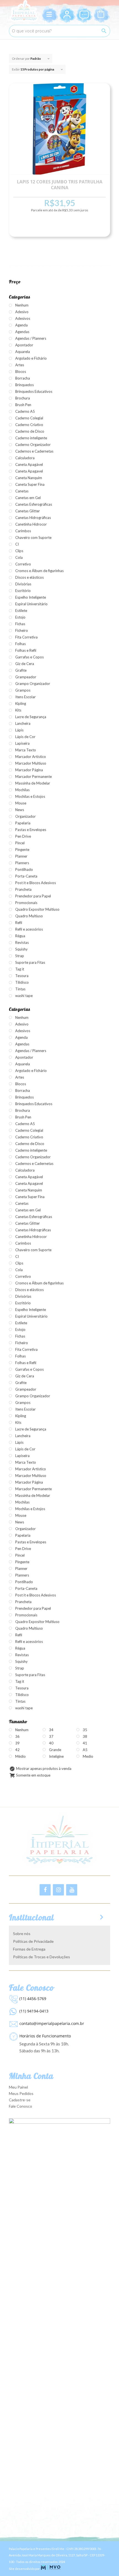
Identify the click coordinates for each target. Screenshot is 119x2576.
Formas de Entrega (29, 1949)
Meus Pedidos (21, 2093)
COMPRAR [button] (59, 227)
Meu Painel (18, 2087)
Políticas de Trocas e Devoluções (42, 1957)
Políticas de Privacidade (33, 1941)
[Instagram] (58, 1890)
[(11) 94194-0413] (13, 2010)
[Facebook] (45, 1890)
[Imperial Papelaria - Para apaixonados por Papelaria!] (24, 11)
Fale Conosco (20, 2106)
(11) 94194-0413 (34, 2011)
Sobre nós (22, 1934)
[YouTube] (72, 1890)
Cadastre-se (20, 2100)
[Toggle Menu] (50, 14)
